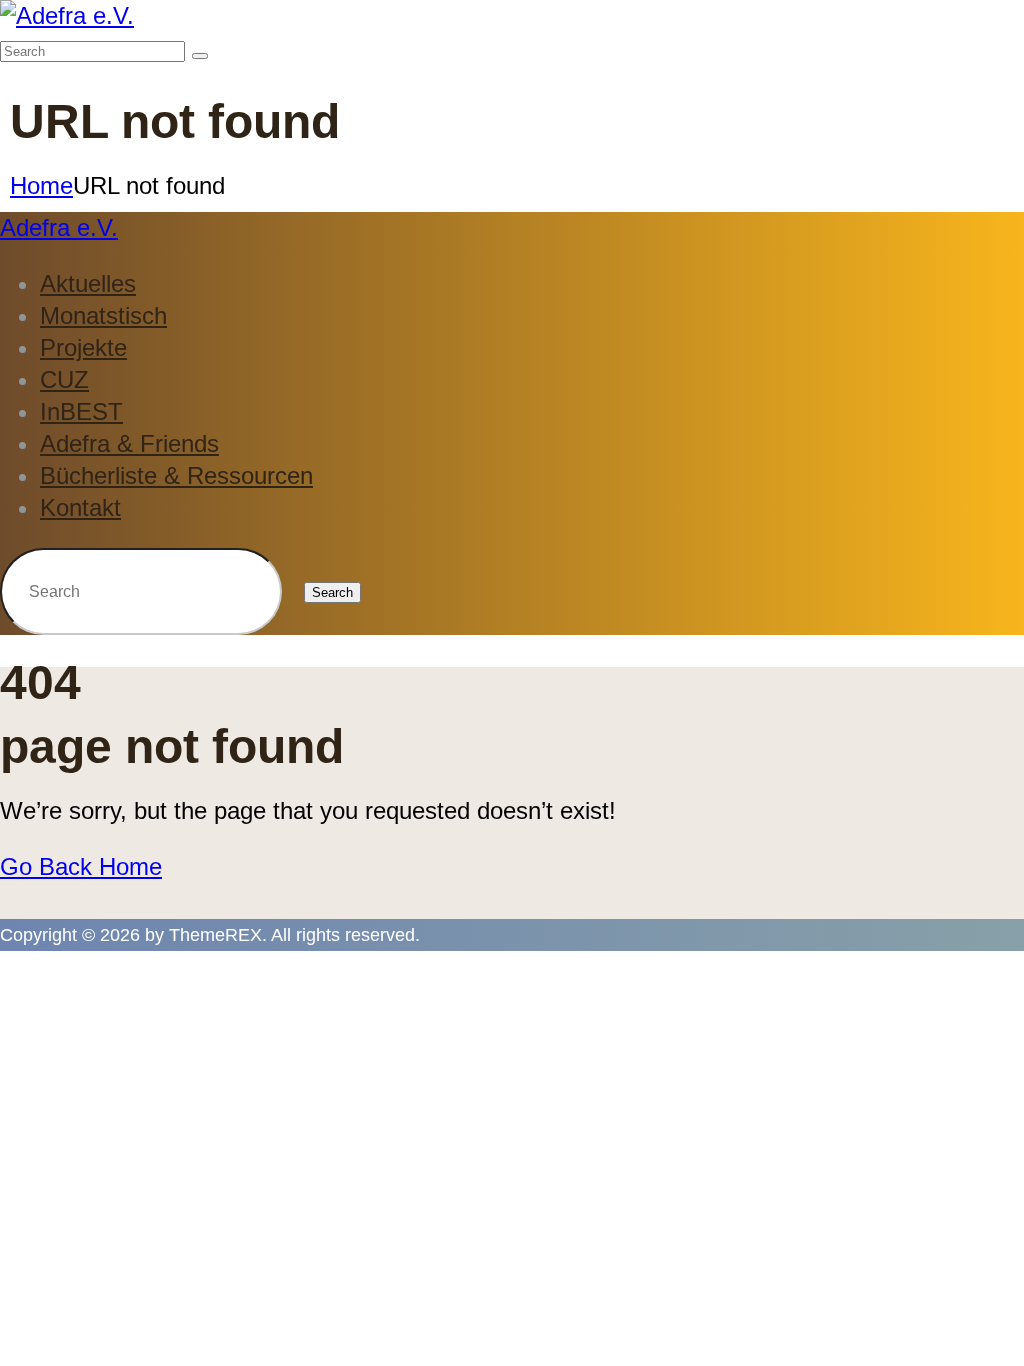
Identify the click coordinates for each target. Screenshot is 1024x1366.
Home (41, 185)
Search (332, 592)
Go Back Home (81, 866)
